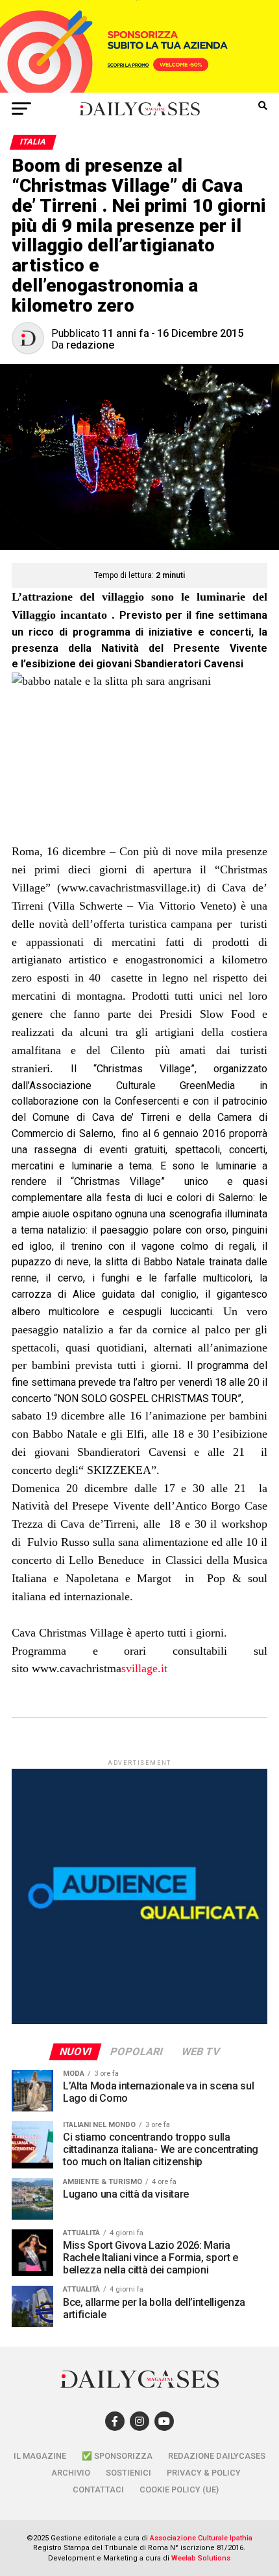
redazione (90, 345)
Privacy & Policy (204, 2473)
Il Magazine (40, 2456)
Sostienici (128, 2473)
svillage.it (100, 1668)
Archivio (71, 2473)
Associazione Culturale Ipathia (201, 2538)
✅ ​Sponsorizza (117, 2456)
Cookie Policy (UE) (179, 2490)
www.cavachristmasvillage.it (129, 888)
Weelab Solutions (201, 2558)
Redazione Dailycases (217, 2456)
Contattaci (98, 2490)
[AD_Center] (139, 89)
